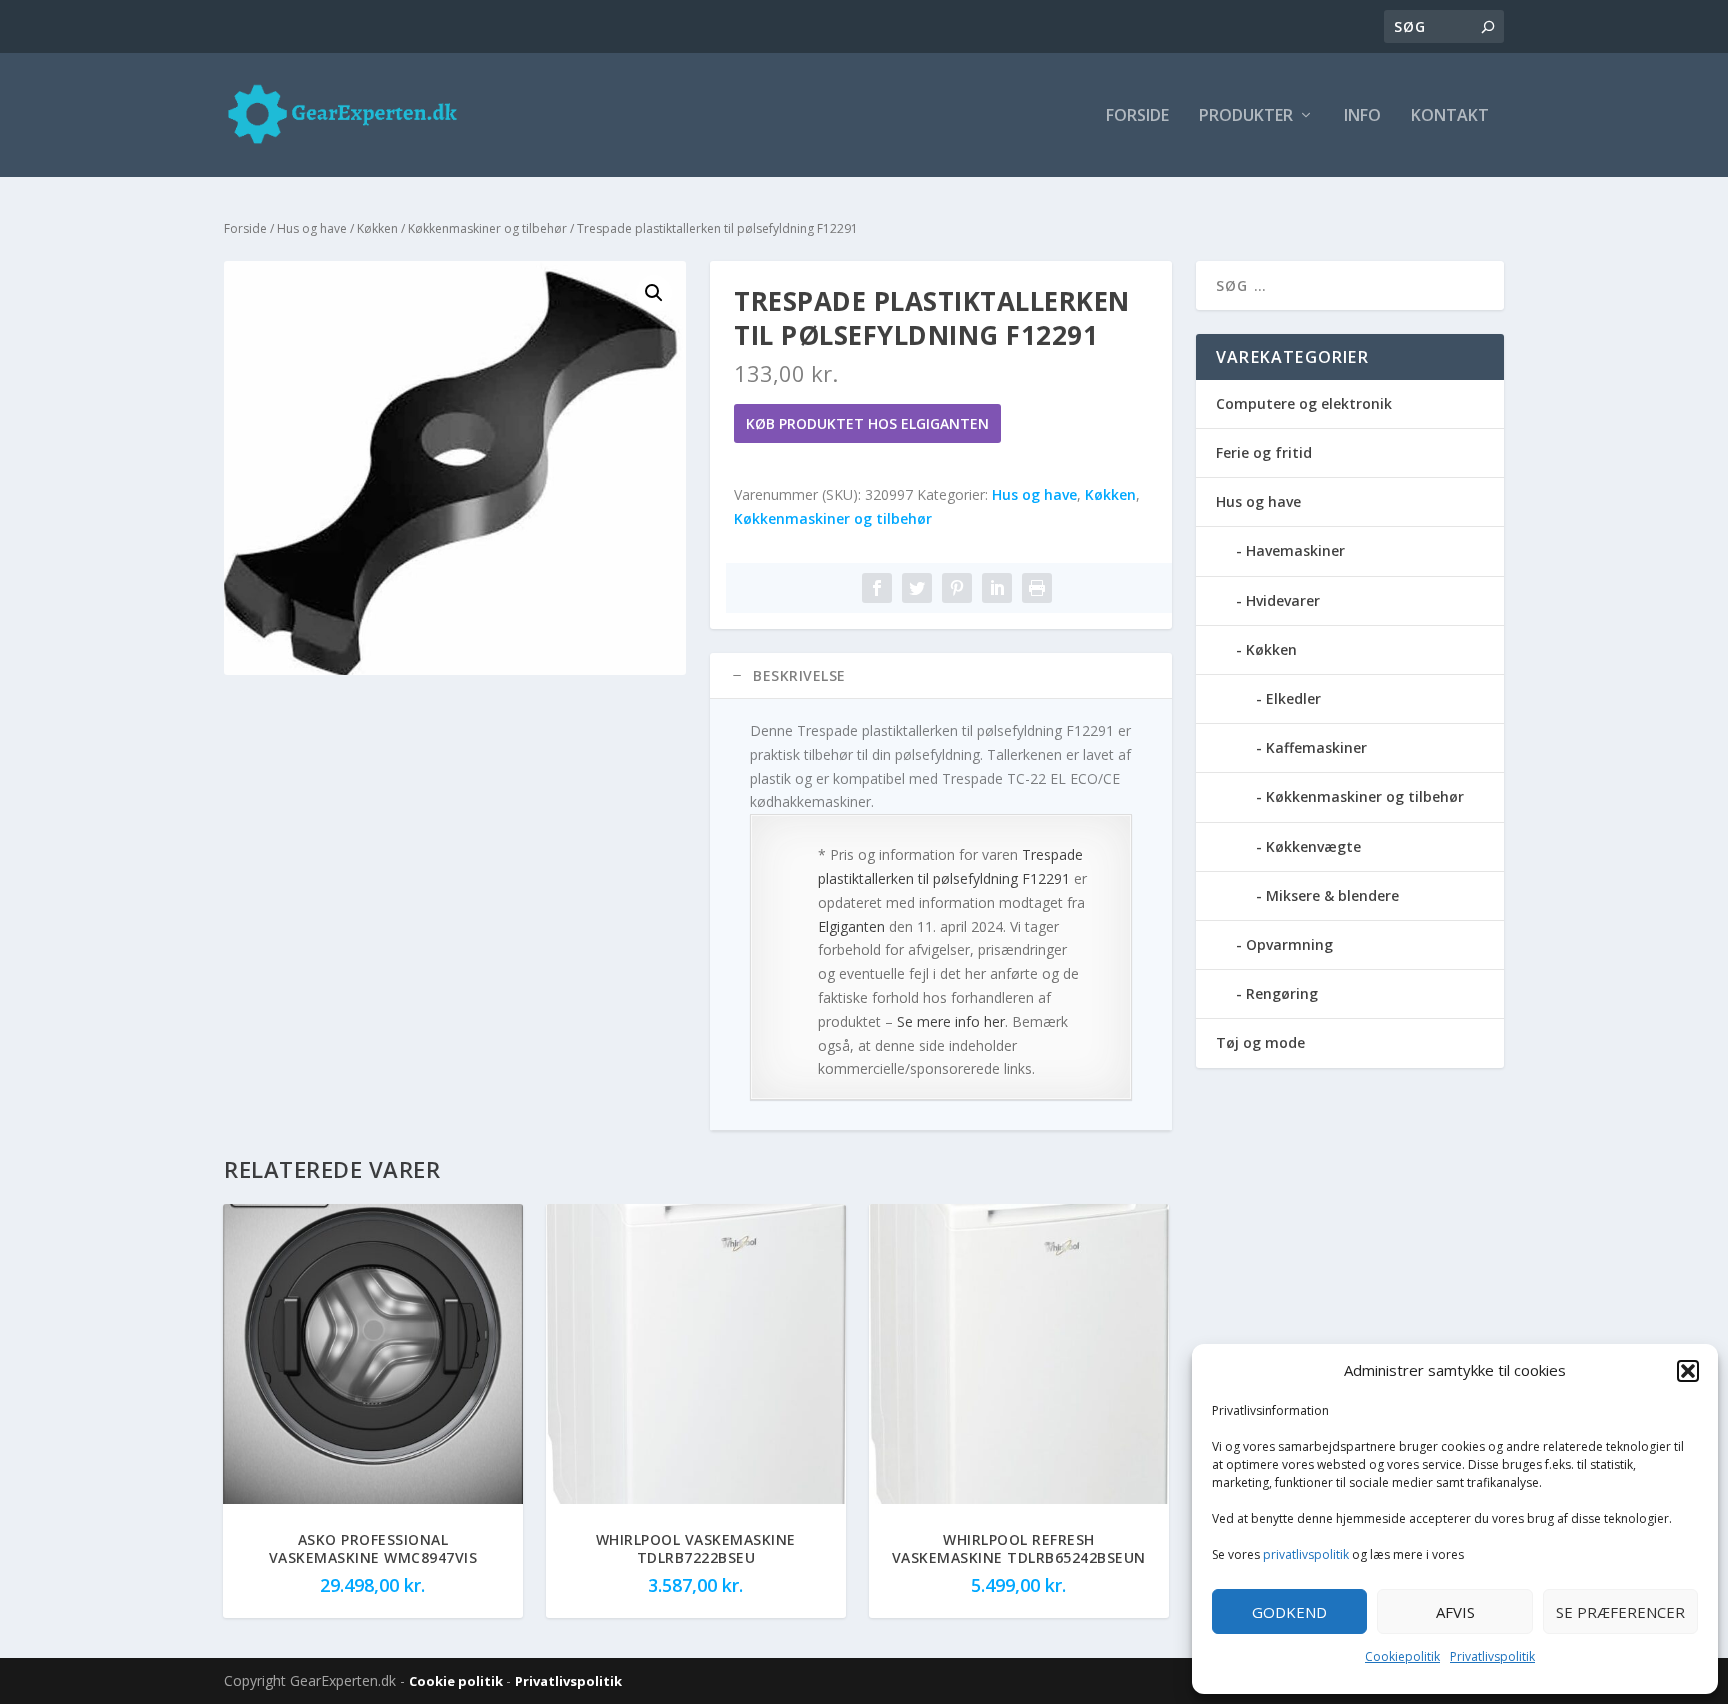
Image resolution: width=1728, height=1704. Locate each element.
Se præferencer (1620, 1612)
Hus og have (312, 228)
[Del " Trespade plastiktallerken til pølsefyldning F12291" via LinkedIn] (997, 588)
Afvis (1455, 1612)
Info (1362, 116)
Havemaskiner (1295, 550)
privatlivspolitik (1306, 1554)
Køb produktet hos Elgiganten (867, 423)
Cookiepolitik (1402, 1656)
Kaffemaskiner (1316, 747)
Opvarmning (1289, 944)
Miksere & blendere (1332, 895)
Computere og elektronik (1304, 403)
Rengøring (1282, 993)
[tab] (941, 676)
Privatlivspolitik (1492, 1656)
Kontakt (1450, 116)
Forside (1137, 116)
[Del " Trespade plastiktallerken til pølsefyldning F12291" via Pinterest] (957, 588)
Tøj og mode (1260, 1042)
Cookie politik (457, 1681)
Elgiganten (851, 926)
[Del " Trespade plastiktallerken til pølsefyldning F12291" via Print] (1037, 588)
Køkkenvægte (1313, 846)
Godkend (1289, 1612)
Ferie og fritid (1264, 452)
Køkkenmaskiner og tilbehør (487, 228)
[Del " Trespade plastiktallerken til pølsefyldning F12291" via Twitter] (917, 588)
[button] (1688, 1371)
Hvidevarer (1283, 600)
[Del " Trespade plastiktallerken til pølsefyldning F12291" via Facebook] (877, 588)
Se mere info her (951, 1021)
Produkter (1246, 116)
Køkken (377, 228)
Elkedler (1293, 698)
